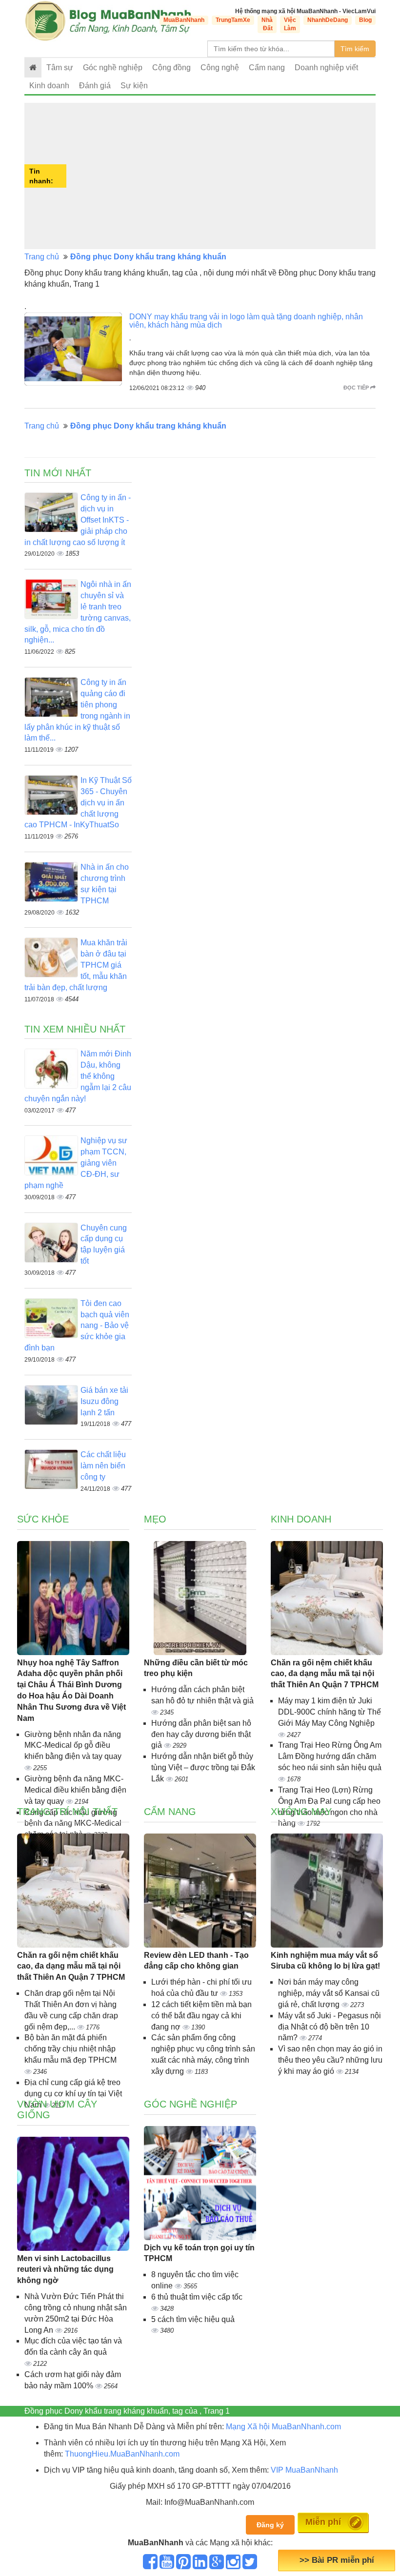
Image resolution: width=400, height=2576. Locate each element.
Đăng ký (270, 2525)
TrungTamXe (233, 20)
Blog (365, 20)
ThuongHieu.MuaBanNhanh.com (122, 2454)
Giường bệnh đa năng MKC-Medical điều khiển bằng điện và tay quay (75, 1790)
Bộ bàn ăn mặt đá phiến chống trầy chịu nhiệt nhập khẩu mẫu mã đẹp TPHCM (70, 2049)
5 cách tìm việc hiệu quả (193, 2319)
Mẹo (155, 1519)
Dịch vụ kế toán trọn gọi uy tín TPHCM (199, 2253)
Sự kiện (134, 86)
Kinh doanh (49, 86)
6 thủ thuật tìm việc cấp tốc (197, 2297)
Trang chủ (42, 257)
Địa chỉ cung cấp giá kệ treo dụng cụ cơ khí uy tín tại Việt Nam (73, 2094)
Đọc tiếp (357, 388)
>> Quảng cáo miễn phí (337, 2560)
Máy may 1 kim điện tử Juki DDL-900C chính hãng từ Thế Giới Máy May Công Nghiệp (330, 1712)
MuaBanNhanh (184, 20)
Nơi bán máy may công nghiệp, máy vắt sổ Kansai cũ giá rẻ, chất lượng (329, 1993)
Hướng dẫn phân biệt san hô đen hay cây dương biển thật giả (201, 1734)
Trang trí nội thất (67, 1812)
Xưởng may (301, 1812)
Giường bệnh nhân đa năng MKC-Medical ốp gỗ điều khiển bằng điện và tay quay (73, 1746)
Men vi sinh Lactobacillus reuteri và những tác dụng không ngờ (65, 2270)
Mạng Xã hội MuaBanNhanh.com (283, 2427)
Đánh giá (95, 86)
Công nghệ (220, 68)
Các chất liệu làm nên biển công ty (103, 1466)
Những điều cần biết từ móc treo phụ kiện (196, 1668)
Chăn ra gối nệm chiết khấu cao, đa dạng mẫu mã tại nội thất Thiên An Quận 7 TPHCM (325, 1674)
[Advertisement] (222, 176)
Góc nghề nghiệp (190, 2104)
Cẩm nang (267, 68)
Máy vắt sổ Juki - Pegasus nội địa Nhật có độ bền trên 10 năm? (330, 2027)
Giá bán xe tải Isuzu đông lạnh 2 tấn (104, 1401)
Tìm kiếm (355, 49)
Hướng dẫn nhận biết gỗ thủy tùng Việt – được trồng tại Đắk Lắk (203, 1767)
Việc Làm (290, 24)
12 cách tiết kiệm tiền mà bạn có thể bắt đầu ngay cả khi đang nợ (201, 2016)
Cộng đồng (171, 68)
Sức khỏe (43, 1519)
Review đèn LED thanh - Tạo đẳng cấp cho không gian (196, 1961)
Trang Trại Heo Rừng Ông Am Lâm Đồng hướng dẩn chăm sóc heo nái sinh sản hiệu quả (330, 1756)
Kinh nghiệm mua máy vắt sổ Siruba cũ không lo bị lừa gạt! (325, 1961)
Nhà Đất (267, 24)
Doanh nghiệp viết (326, 68)
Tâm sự (60, 68)
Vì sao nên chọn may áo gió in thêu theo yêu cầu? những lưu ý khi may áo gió (330, 2060)
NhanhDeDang (328, 20)
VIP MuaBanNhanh (304, 2470)
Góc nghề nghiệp (113, 68)
